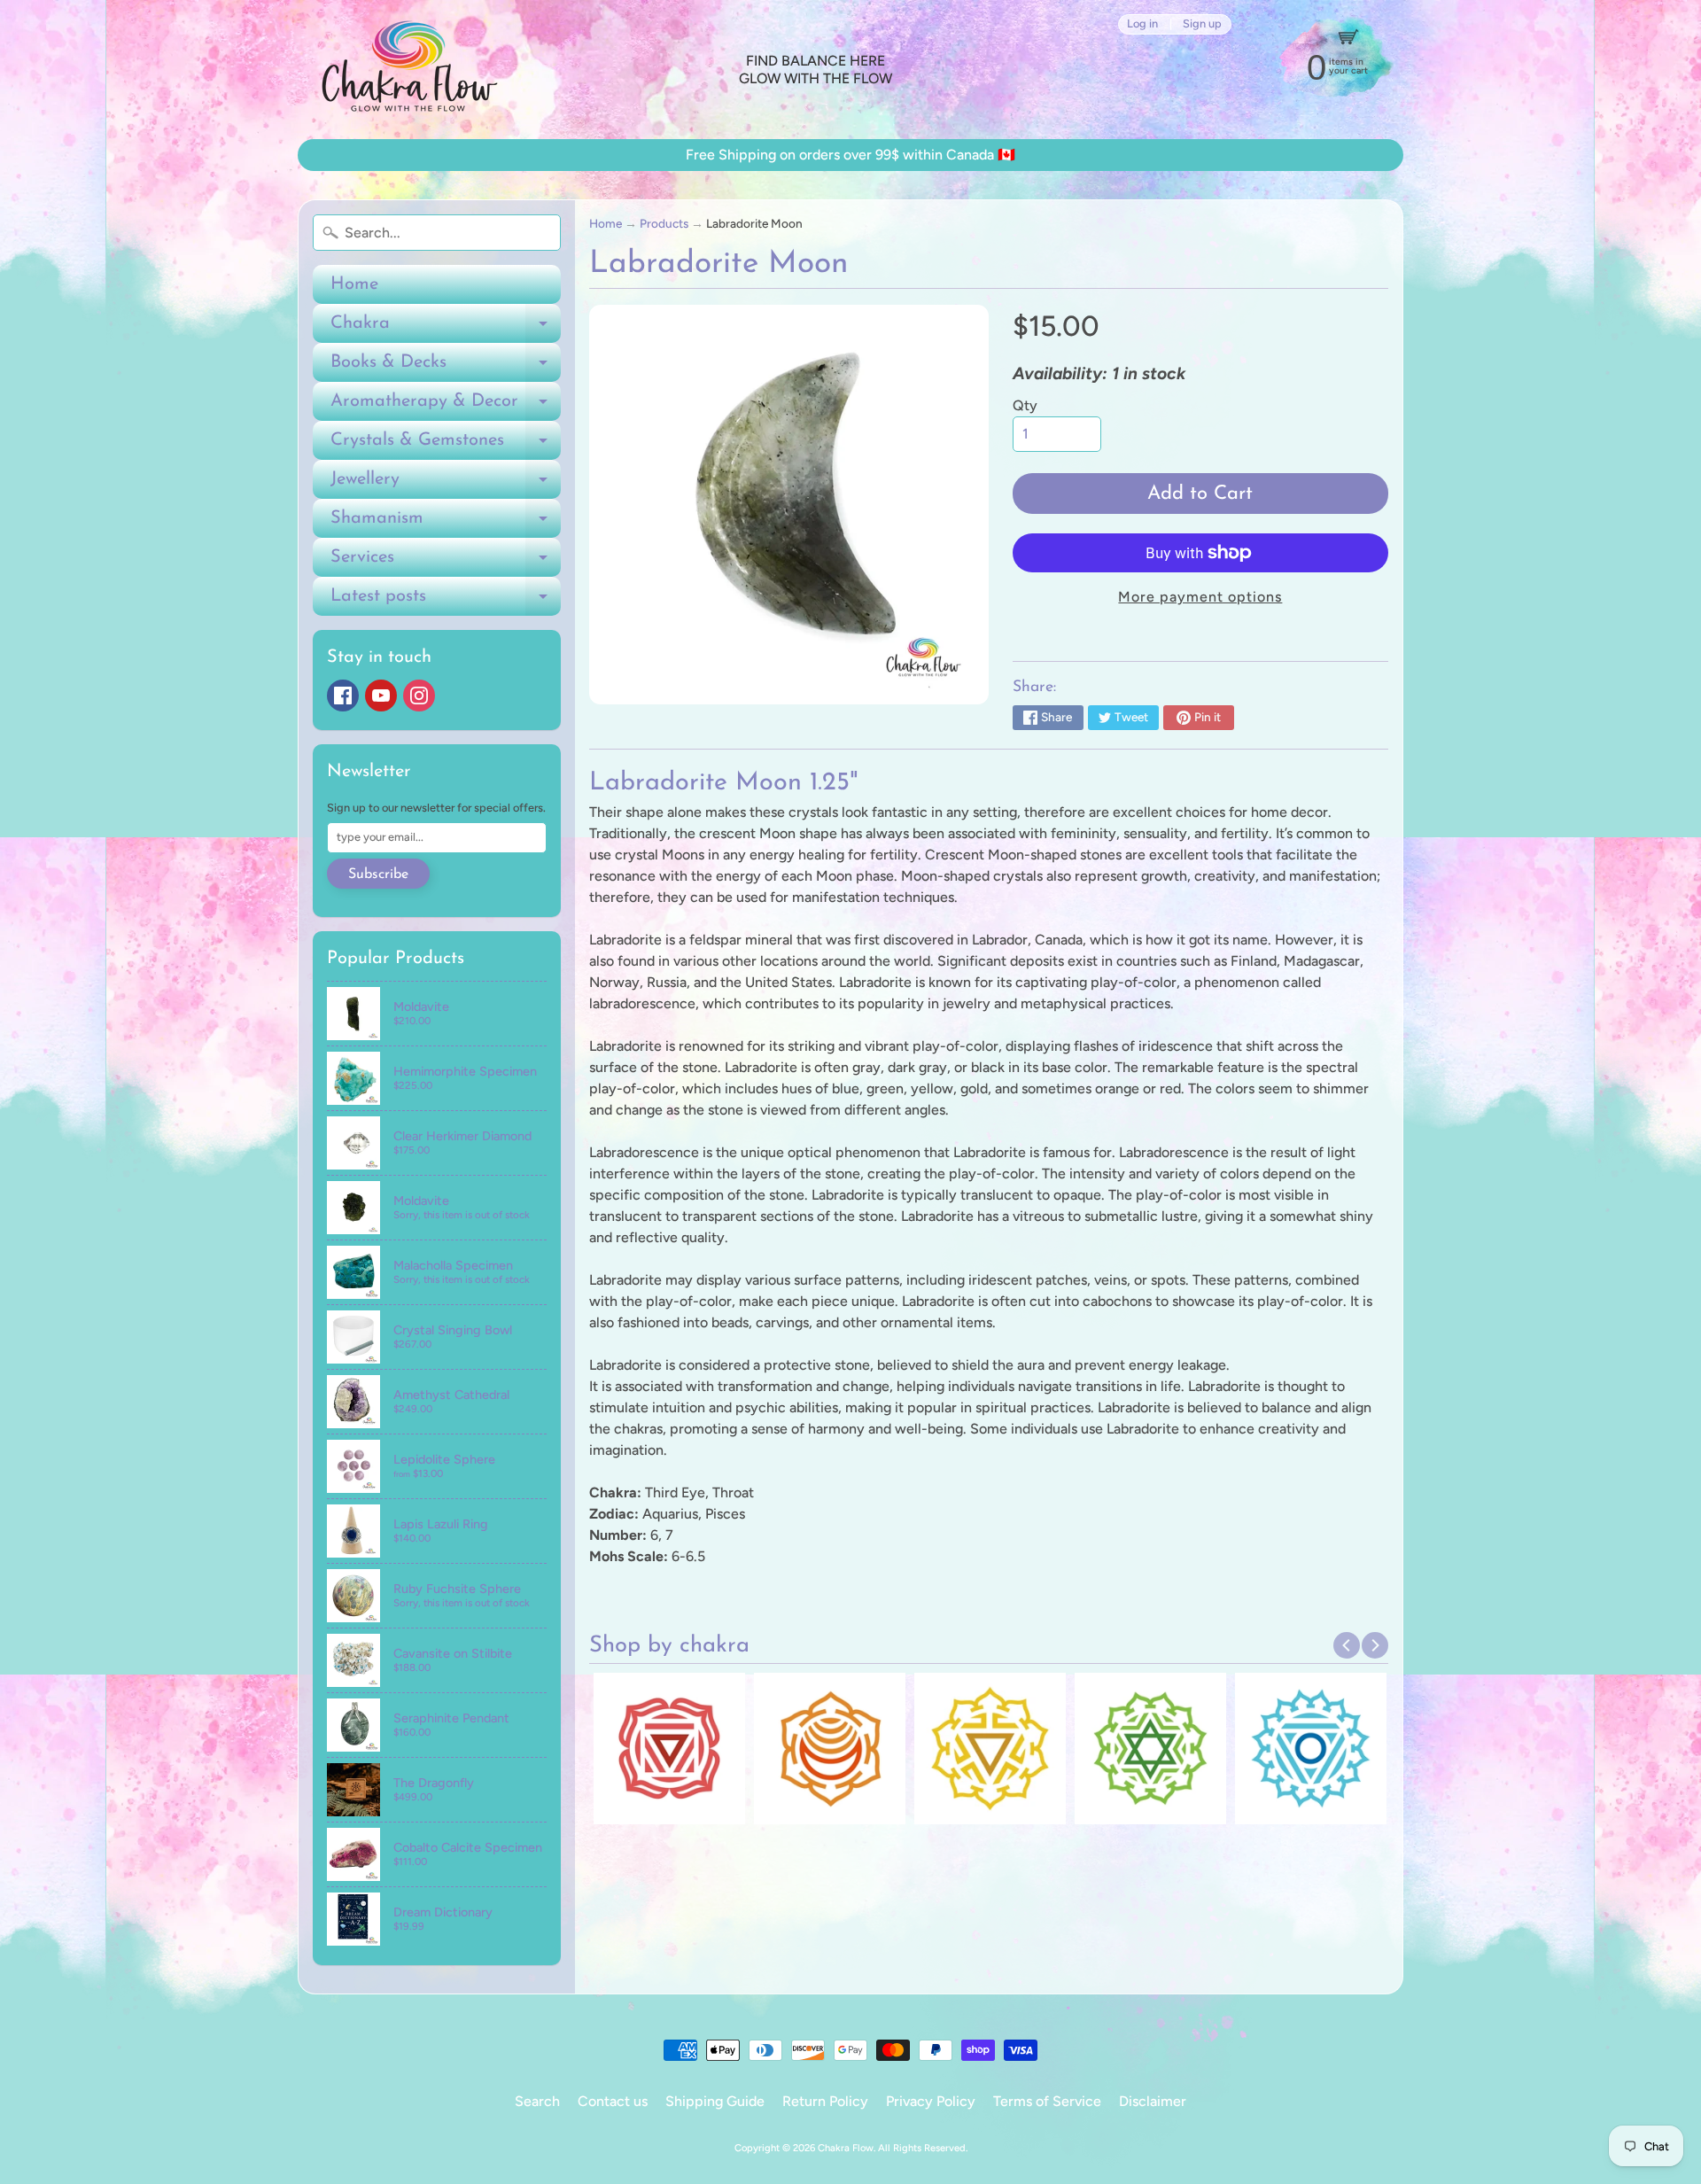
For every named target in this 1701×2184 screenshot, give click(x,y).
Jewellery (446, 485)
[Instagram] (419, 696)
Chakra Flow (846, 2148)
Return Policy (825, 2101)
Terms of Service (1047, 2101)
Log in (1142, 24)
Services (446, 563)
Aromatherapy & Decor (446, 407)
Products (664, 223)
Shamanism (446, 524)
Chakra (446, 329)
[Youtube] (381, 696)
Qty (1025, 405)
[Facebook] (343, 696)
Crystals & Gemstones (446, 446)
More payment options (1200, 597)
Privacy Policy (931, 2101)
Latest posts (446, 602)
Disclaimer (1153, 2101)
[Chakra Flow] (408, 70)
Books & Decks (446, 368)
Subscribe (378, 874)
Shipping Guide (715, 2101)
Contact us (613, 2101)
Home (354, 284)
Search (537, 2101)
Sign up (1202, 24)
